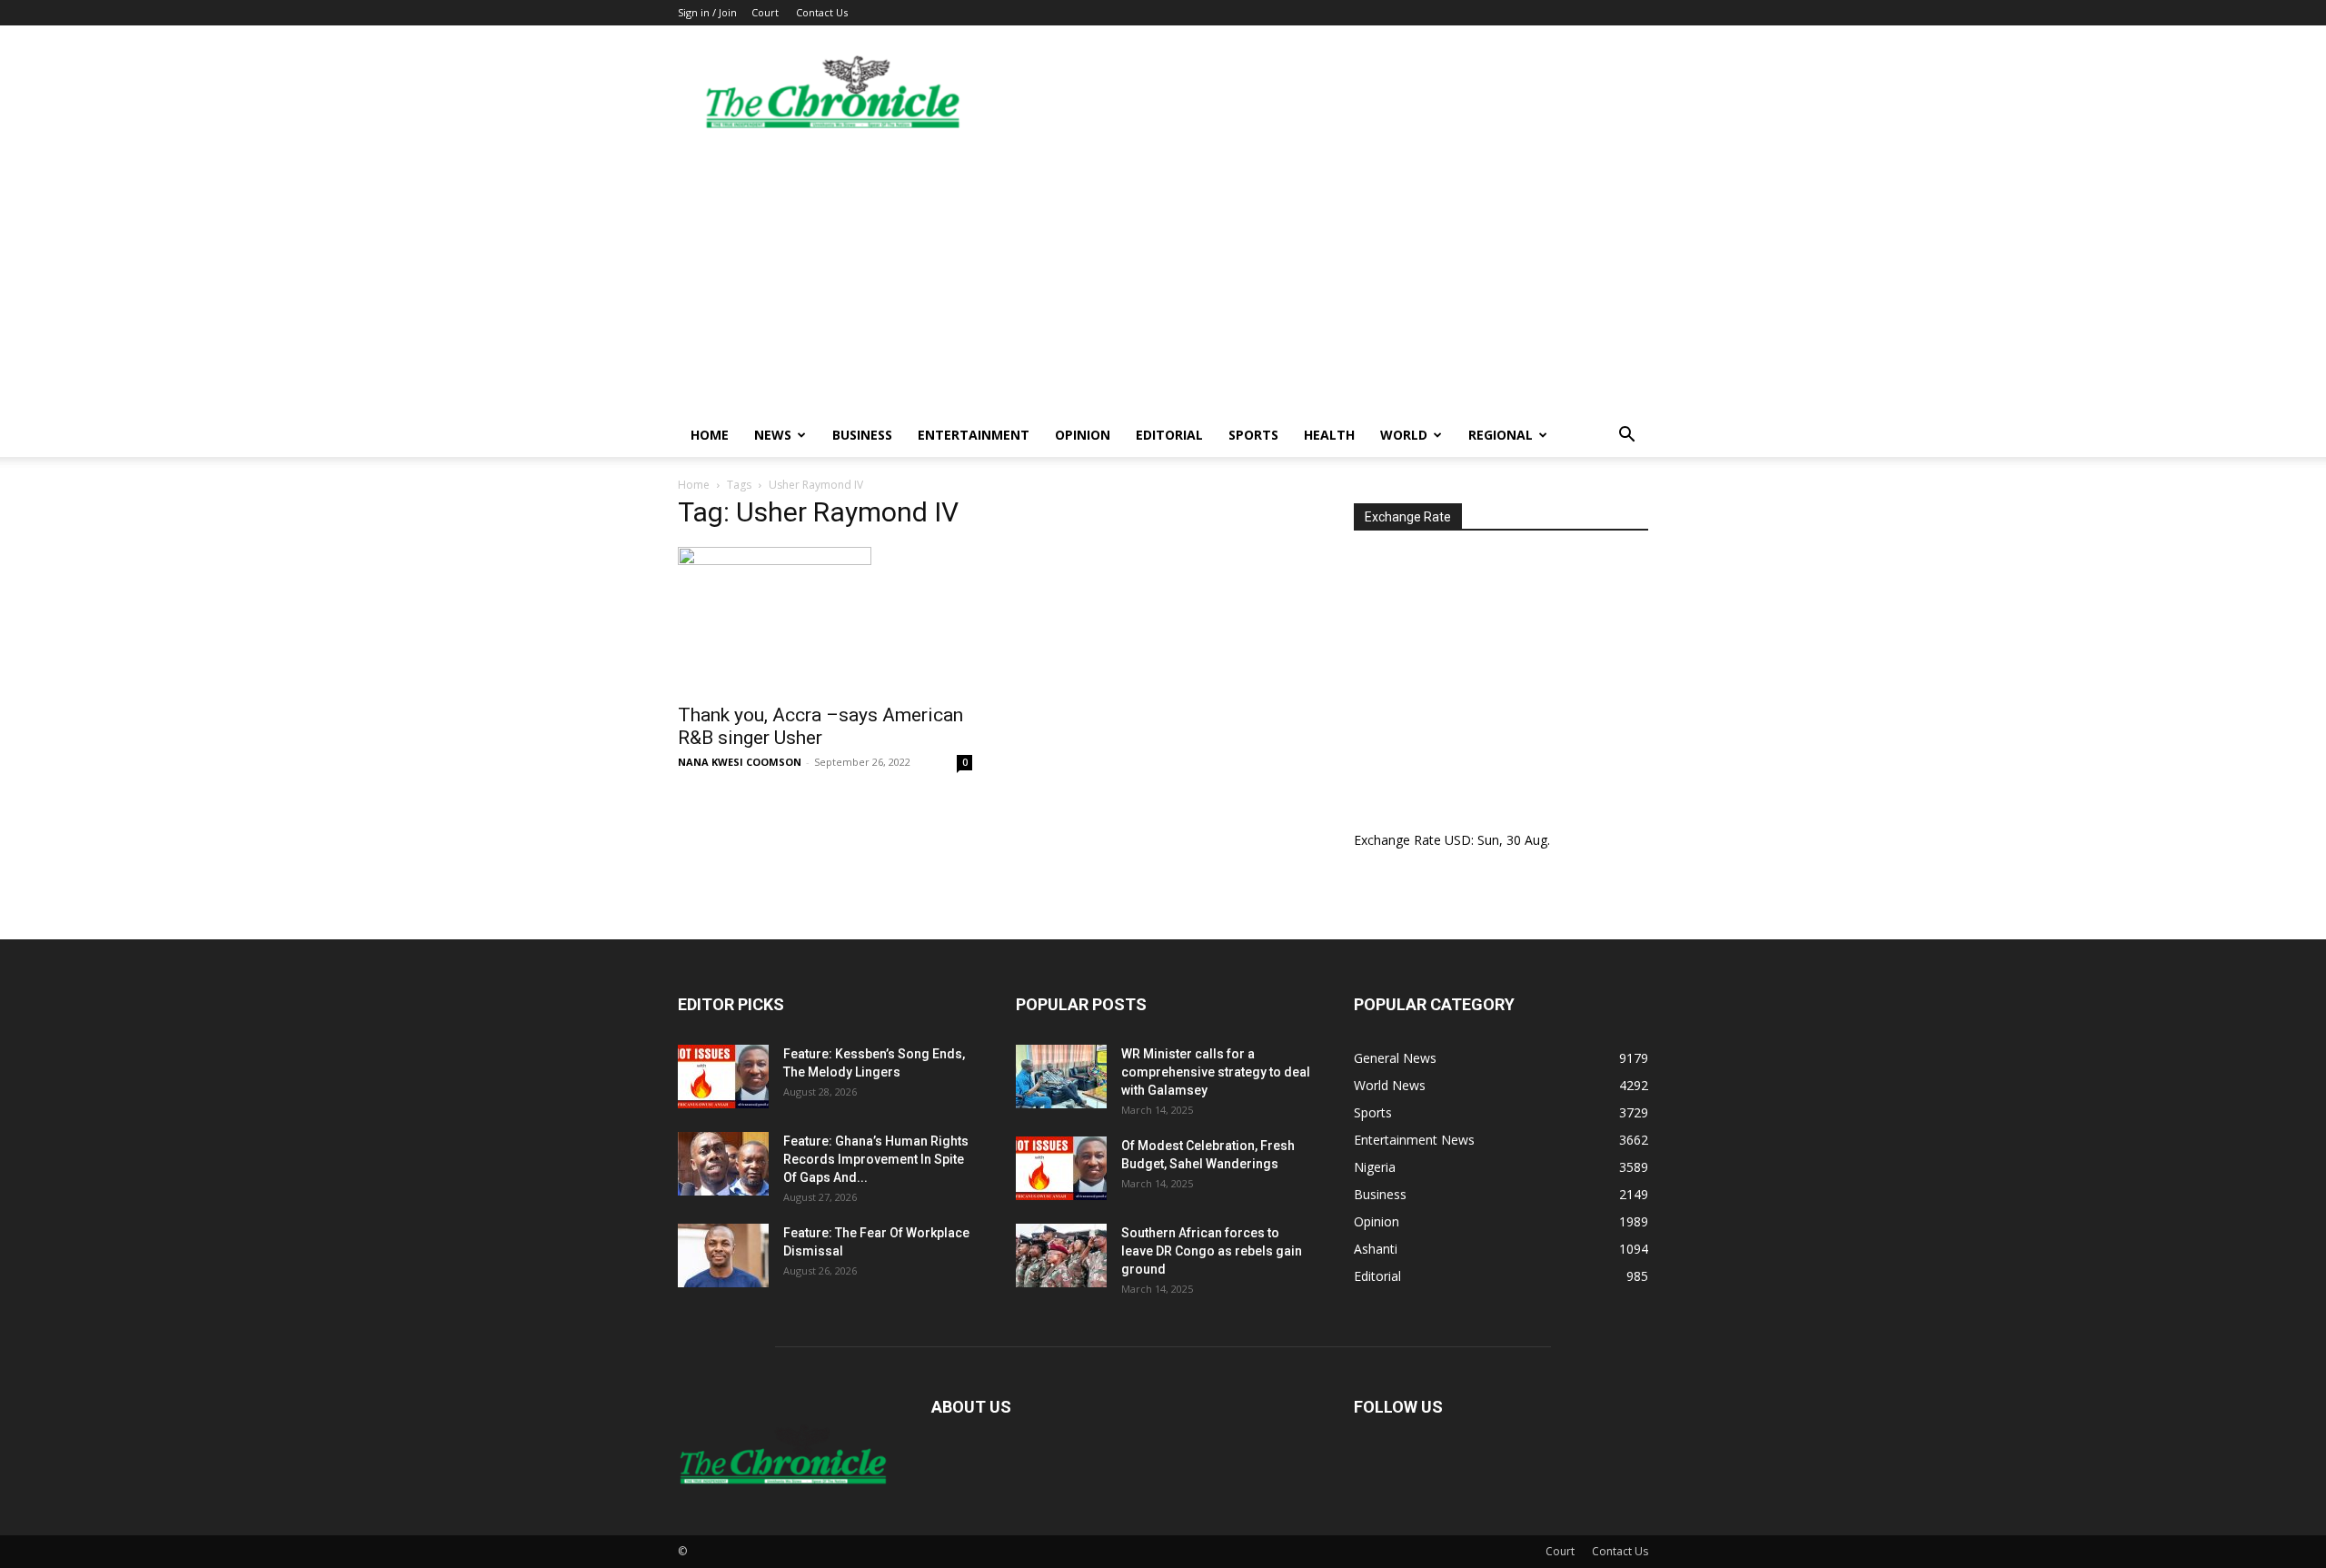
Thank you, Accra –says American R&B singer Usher (820, 726)
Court (765, 12)
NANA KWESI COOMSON (740, 762)
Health (1329, 435)
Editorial (1169, 435)
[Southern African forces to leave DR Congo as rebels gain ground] (1061, 1255)
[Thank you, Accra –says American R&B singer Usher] (825, 620)
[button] (1626, 437)
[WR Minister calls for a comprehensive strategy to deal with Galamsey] (1061, 1077)
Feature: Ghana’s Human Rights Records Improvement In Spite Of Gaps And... (876, 1159)
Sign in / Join (707, 12)
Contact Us (822, 12)
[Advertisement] (1163, 277)
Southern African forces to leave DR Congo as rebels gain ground (1212, 1251)
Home (710, 435)
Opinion (1083, 435)
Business (862, 435)
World (1404, 435)
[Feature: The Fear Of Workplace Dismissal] (723, 1255)
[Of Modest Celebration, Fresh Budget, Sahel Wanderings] (1061, 1168)
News (773, 435)
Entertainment (974, 435)
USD (1458, 840)
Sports (1253, 435)
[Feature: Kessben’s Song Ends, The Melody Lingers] (723, 1077)
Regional (1501, 435)
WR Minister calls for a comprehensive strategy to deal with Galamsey (1216, 1072)
